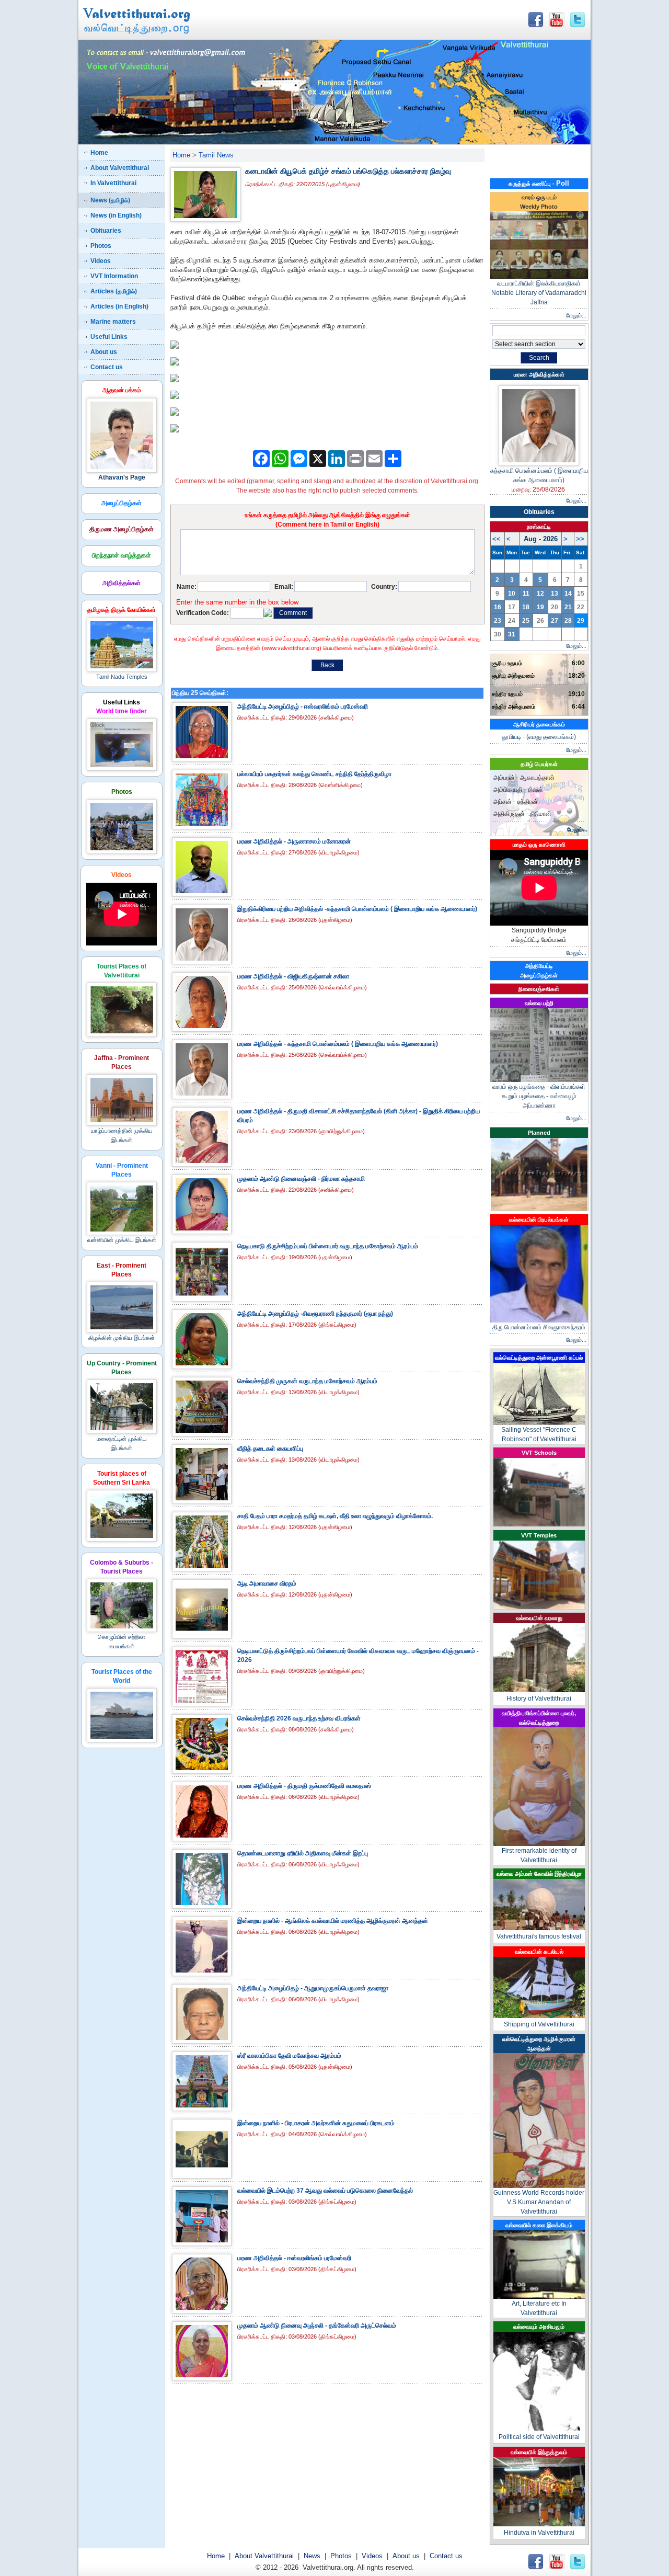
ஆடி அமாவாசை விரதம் (267, 1583)
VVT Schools (539, 1453)
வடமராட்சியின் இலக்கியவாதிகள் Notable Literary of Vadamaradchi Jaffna (539, 293)
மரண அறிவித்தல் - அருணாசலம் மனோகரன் (294, 841)
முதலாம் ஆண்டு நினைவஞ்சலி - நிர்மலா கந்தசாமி (301, 1179)
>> (580, 539)
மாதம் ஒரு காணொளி (539, 845)
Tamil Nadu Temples (122, 677)
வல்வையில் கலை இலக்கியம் (539, 2225)
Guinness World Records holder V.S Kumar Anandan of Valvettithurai (539, 2202)
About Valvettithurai (120, 168)
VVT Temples (539, 1535)
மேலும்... (576, 315)
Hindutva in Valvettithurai (539, 2533)
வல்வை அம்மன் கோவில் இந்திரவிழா (539, 1874)
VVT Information (114, 276)
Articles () (114, 291)
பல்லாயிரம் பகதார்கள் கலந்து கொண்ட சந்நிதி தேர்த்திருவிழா (314, 774)
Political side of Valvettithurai (539, 2437)
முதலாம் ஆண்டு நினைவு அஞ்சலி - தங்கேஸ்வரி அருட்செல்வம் (317, 2326)
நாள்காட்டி (539, 527)
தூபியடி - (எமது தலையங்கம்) (539, 737)
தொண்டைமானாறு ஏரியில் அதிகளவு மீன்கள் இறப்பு (303, 1853)
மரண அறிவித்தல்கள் (539, 374)
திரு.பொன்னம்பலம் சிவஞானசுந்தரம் (539, 1327)
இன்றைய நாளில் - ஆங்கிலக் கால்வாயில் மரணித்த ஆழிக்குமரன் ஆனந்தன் (333, 1921)
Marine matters (113, 322)
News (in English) (116, 215)
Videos (101, 261)
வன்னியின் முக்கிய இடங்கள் (122, 1240)
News (312, 2556)
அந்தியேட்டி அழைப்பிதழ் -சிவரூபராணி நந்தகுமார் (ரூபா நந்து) (315, 1314)
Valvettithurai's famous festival (539, 1936)
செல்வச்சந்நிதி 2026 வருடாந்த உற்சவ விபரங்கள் (299, 1718)
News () (110, 200)
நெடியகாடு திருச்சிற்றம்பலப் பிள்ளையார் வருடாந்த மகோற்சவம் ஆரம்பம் (328, 1246)
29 (581, 621)
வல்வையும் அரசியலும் (539, 2327)
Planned (539, 1133)
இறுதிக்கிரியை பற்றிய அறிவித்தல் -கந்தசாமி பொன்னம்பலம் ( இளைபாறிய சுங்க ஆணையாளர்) (357, 909)
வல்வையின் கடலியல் (539, 1952)
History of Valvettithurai (539, 1699)
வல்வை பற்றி (539, 1003)
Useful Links (109, 337)
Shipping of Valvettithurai (539, 2024)
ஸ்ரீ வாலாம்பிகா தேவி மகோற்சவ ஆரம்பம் (289, 2056)
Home (99, 153)
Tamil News (216, 155)
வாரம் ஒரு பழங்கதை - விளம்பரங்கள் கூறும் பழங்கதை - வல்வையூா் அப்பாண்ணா (539, 1096)
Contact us (107, 367)
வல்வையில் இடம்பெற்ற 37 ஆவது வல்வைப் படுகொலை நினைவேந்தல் (325, 2191)
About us (104, 352)
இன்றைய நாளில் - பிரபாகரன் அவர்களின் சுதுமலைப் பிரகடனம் (316, 2123)
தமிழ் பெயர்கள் (539, 764)
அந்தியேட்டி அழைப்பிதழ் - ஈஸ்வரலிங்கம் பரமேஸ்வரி (303, 706)
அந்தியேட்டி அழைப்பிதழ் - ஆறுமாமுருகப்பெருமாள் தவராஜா (313, 1988)
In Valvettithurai (113, 183)
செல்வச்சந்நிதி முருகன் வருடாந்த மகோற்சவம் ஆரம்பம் (307, 1381)
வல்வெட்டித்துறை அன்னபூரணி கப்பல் (539, 1358)
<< (497, 539)
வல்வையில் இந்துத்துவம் (539, 2452)
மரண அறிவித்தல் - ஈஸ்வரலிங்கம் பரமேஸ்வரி (294, 2258)
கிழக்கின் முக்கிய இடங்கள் (122, 1338)
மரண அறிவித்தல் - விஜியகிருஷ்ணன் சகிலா (293, 976)
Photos (101, 246)
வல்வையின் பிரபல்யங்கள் (539, 1219)
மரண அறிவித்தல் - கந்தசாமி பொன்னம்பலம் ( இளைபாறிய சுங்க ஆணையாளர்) (338, 1044)
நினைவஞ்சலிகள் (539, 989)
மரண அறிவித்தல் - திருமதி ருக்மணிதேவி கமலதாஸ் (304, 1786)
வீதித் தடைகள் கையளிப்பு (270, 1449)
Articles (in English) (119, 306)
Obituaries (106, 231)
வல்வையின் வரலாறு (539, 1618)
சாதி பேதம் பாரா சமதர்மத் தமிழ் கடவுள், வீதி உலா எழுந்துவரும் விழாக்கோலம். (335, 1516)
